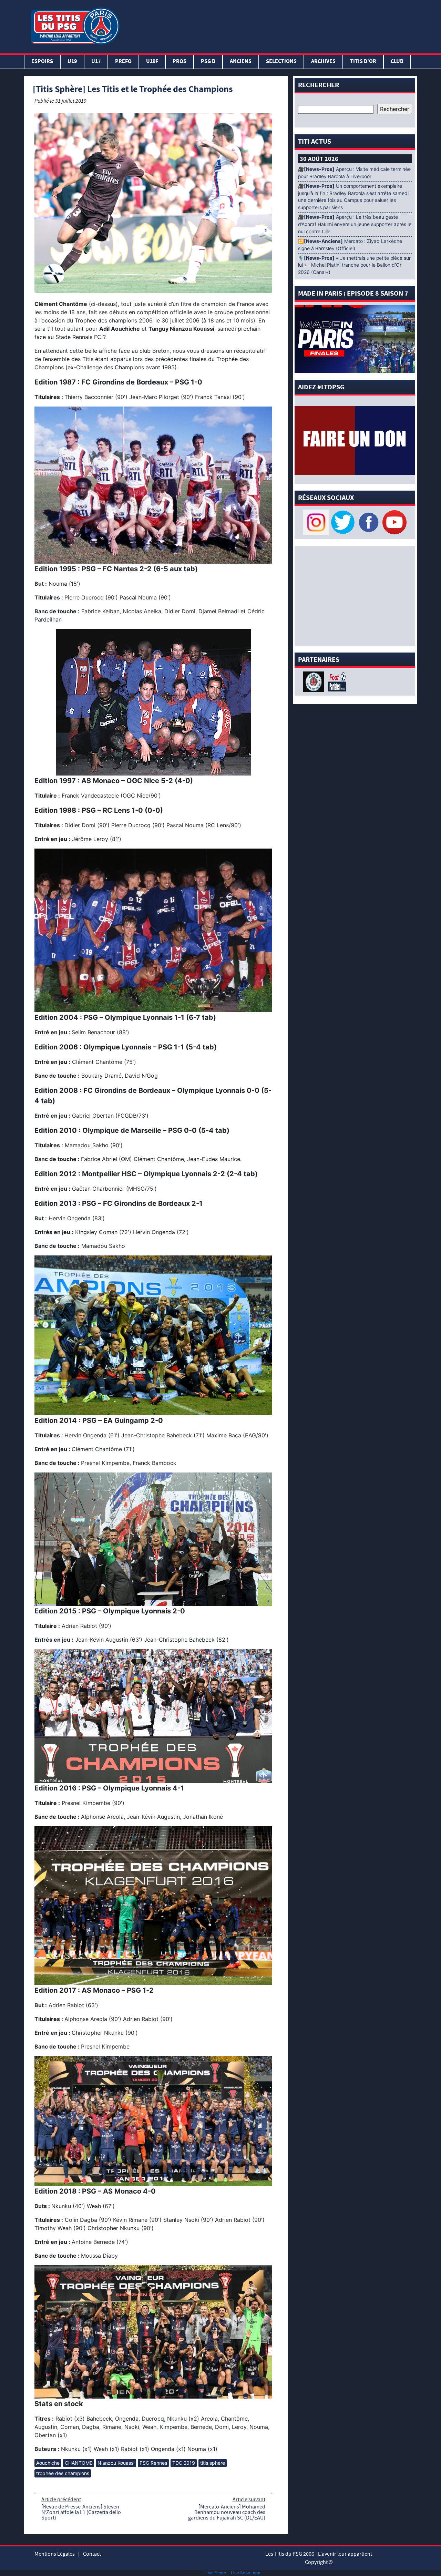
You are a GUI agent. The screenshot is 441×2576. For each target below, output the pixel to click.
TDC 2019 (184, 2463)
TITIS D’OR (363, 62)
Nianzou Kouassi (116, 2463)
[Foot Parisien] (336, 681)
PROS (180, 62)
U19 (72, 62)
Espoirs (42, 62)
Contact (92, 2554)
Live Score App (245, 2573)
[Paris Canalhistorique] (314, 681)
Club (397, 62)
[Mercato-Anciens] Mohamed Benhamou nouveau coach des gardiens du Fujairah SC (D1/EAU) (227, 2512)
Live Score (216, 2573)
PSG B (208, 62)
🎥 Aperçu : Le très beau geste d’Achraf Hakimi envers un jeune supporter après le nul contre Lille (355, 224)
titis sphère (213, 2463)
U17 (96, 62)
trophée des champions (63, 2473)
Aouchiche (48, 2463)
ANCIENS (241, 62)
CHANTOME (79, 2463)
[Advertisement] (270, 25)
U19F (152, 62)
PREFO (123, 62)
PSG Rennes (153, 2463)
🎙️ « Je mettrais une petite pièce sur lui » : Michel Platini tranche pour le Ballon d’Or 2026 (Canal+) (354, 265)
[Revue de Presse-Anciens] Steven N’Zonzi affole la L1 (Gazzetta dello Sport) (81, 2512)
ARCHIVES (323, 62)
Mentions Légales (55, 2554)
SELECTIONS (281, 62)
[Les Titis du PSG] (75, 25)
